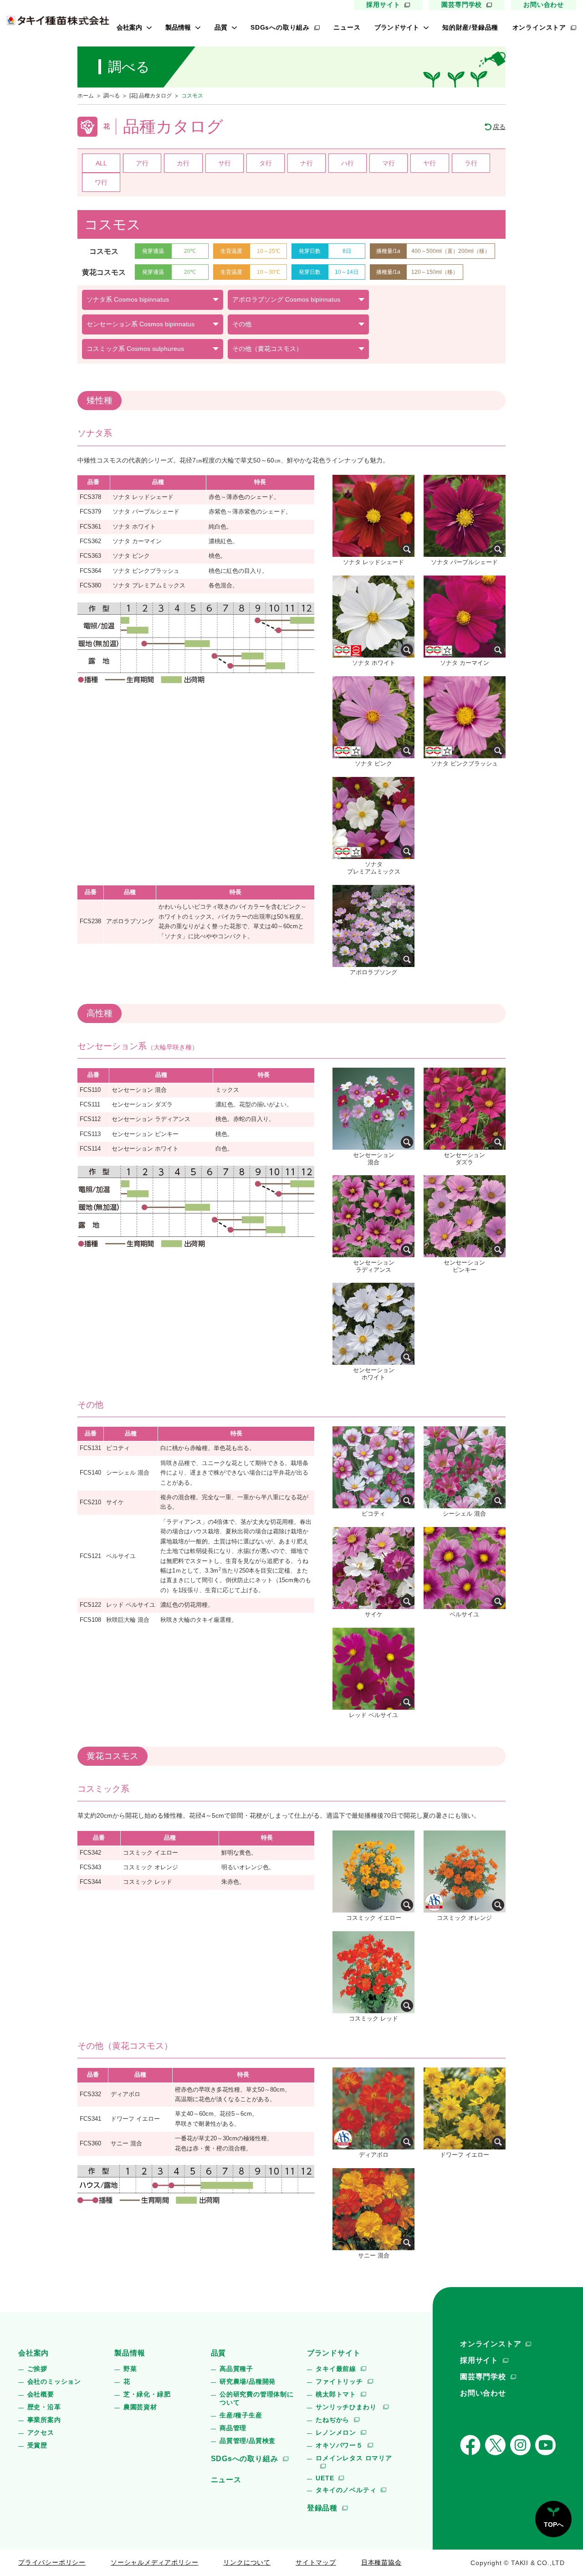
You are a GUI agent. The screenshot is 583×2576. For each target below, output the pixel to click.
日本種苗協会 (381, 2562)
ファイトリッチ (339, 2381)
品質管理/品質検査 (248, 2441)
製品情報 (178, 27)
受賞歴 (37, 2445)
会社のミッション (54, 2381)
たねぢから (332, 2420)
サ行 (225, 163)
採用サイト (383, 5)
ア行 (142, 163)
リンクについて (247, 2562)
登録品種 (322, 2508)
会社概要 (41, 2394)
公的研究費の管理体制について (257, 2398)
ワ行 (101, 182)
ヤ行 (430, 163)
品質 (221, 27)
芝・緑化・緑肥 (147, 2394)
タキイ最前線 (336, 2369)
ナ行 (307, 163)
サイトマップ (316, 2562)
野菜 (130, 2369)
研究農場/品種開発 (248, 2381)
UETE (325, 2478)
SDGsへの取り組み (280, 27)
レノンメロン (336, 2432)
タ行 (266, 163)
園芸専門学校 (462, 5)
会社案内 (129, 27)
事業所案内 (44, 2420)
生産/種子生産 (241, 2415)
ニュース (347, 27)
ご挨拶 (37, 2369)
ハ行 (348, 163)
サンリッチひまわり (347, 2407)
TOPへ (554, 2525)
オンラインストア (539, 27)
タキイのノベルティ (346, 2490)
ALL (101, 163)
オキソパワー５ (339, 2445)
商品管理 (233, 2428)
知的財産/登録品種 (470, 27)
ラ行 (471, 163)
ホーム (86, 96)
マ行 (389, 163)
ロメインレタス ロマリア (354, 2458)
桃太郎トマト (336, 2394)
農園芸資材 (140, 2407)
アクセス (41, 2432)
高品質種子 (236, 2369)
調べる (112, 96)
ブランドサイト (397, 27)
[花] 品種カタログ (151, 96)
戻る (499, 127)
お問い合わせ (544, 5)
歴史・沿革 (44, 2407)
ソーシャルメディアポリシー (154, 2562)
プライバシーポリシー (52, 2562)
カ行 (183, 163)
